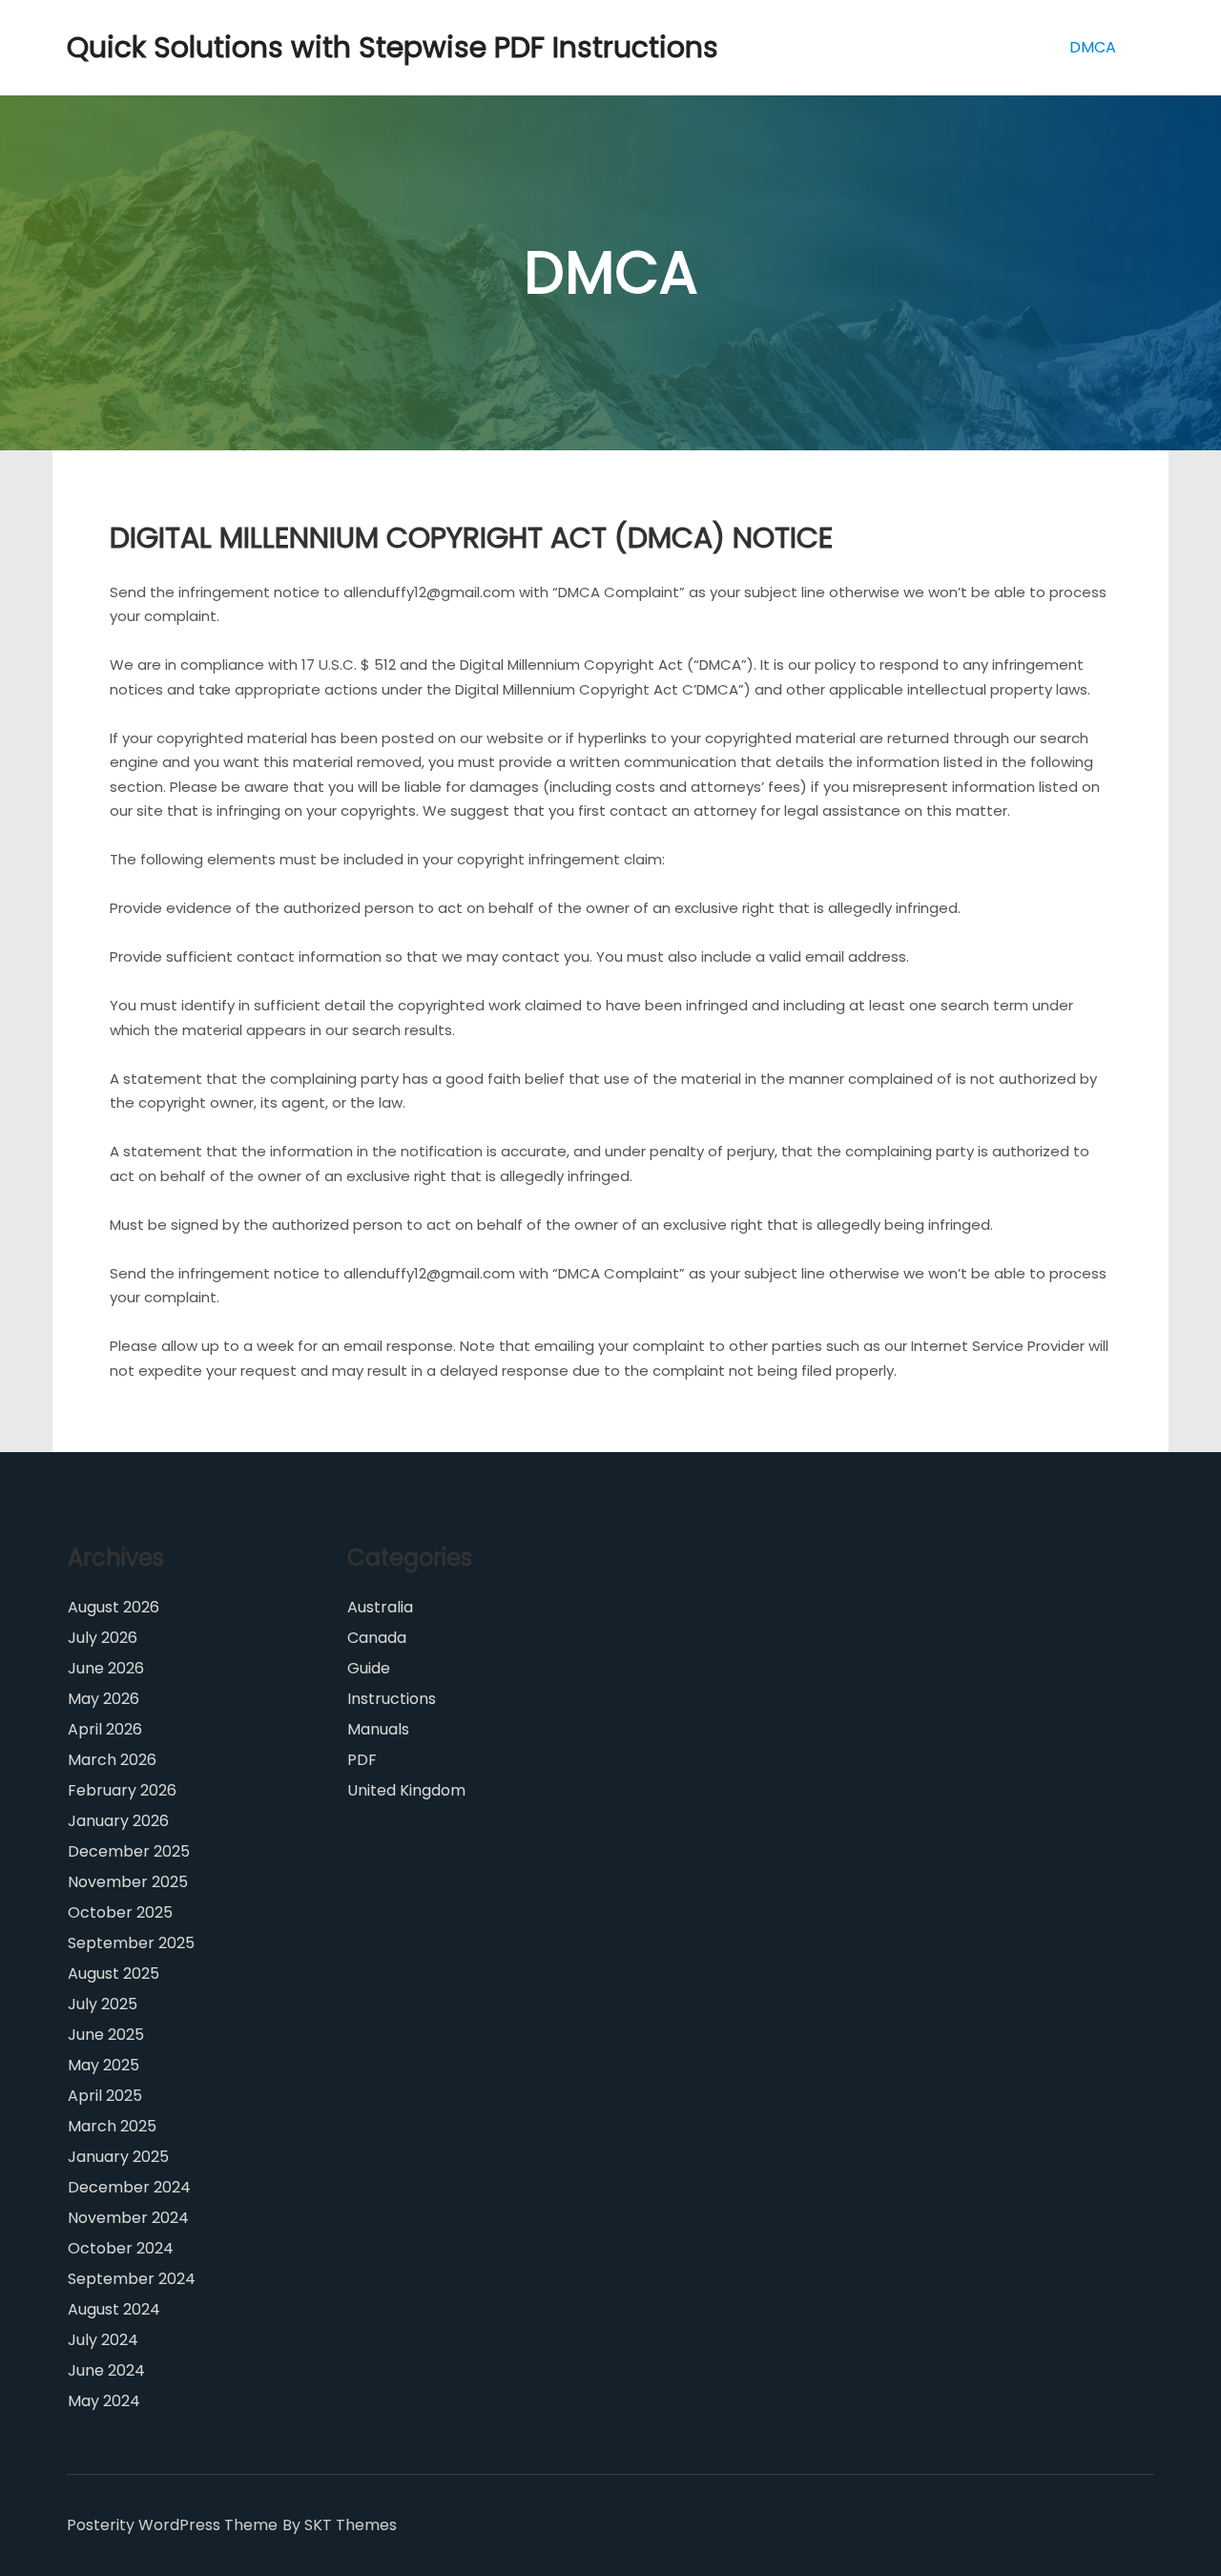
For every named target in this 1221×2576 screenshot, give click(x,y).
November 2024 (128, 2218)
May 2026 (103, 1699)
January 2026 (118, 1821)
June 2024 (106, 2370)
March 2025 (112, 2126)
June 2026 (106, 1668)
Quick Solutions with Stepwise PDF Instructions (162, 47)
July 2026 (103, 1638)
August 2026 (114, 1607)
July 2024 (103, 2340)
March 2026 (112, 1760)
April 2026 (105, 1729)
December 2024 (129, 2187)
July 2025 (103, 2004)
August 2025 (114, 1974)
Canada (377, 1638)
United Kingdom (406, 1790)
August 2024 (114, 2309)
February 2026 (122, 1790)
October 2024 (121, 2248)
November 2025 (128, 1882)
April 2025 (105, 2096)
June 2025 (106, 2035)
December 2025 (129, 1851)
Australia (380, 1607)
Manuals (378, 1729)
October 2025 (120, 1912)
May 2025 (103, 2065)
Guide (369, 1668)
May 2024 (104, 2401)
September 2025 (131, 1943)
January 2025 (118, 2157)
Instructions (392, 1699)
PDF (362, 1760)
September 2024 (132, 2279)
